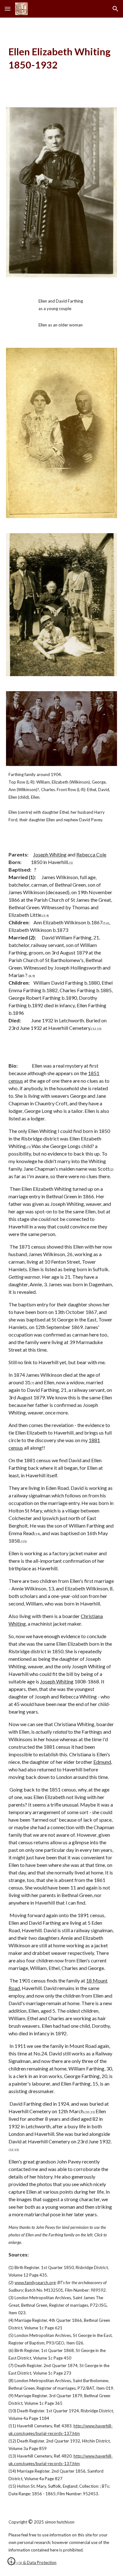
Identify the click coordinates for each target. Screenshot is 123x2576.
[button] (8, 9)
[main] (61, 59)
